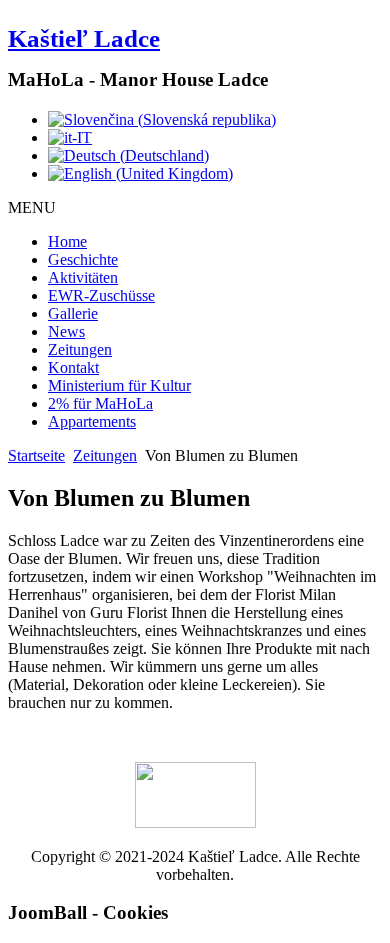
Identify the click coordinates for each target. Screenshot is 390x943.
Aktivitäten (83, 277)
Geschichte (83, 259)
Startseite (36, 455)
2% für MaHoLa (100, 403)
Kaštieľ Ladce (84, 38)
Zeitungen (80, 349)
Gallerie (73, 313)
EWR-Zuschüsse (101, 295)
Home (67, 241)
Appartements (92, 421)
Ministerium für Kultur (119, 385)
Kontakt (73, 367)
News (66, 331)
